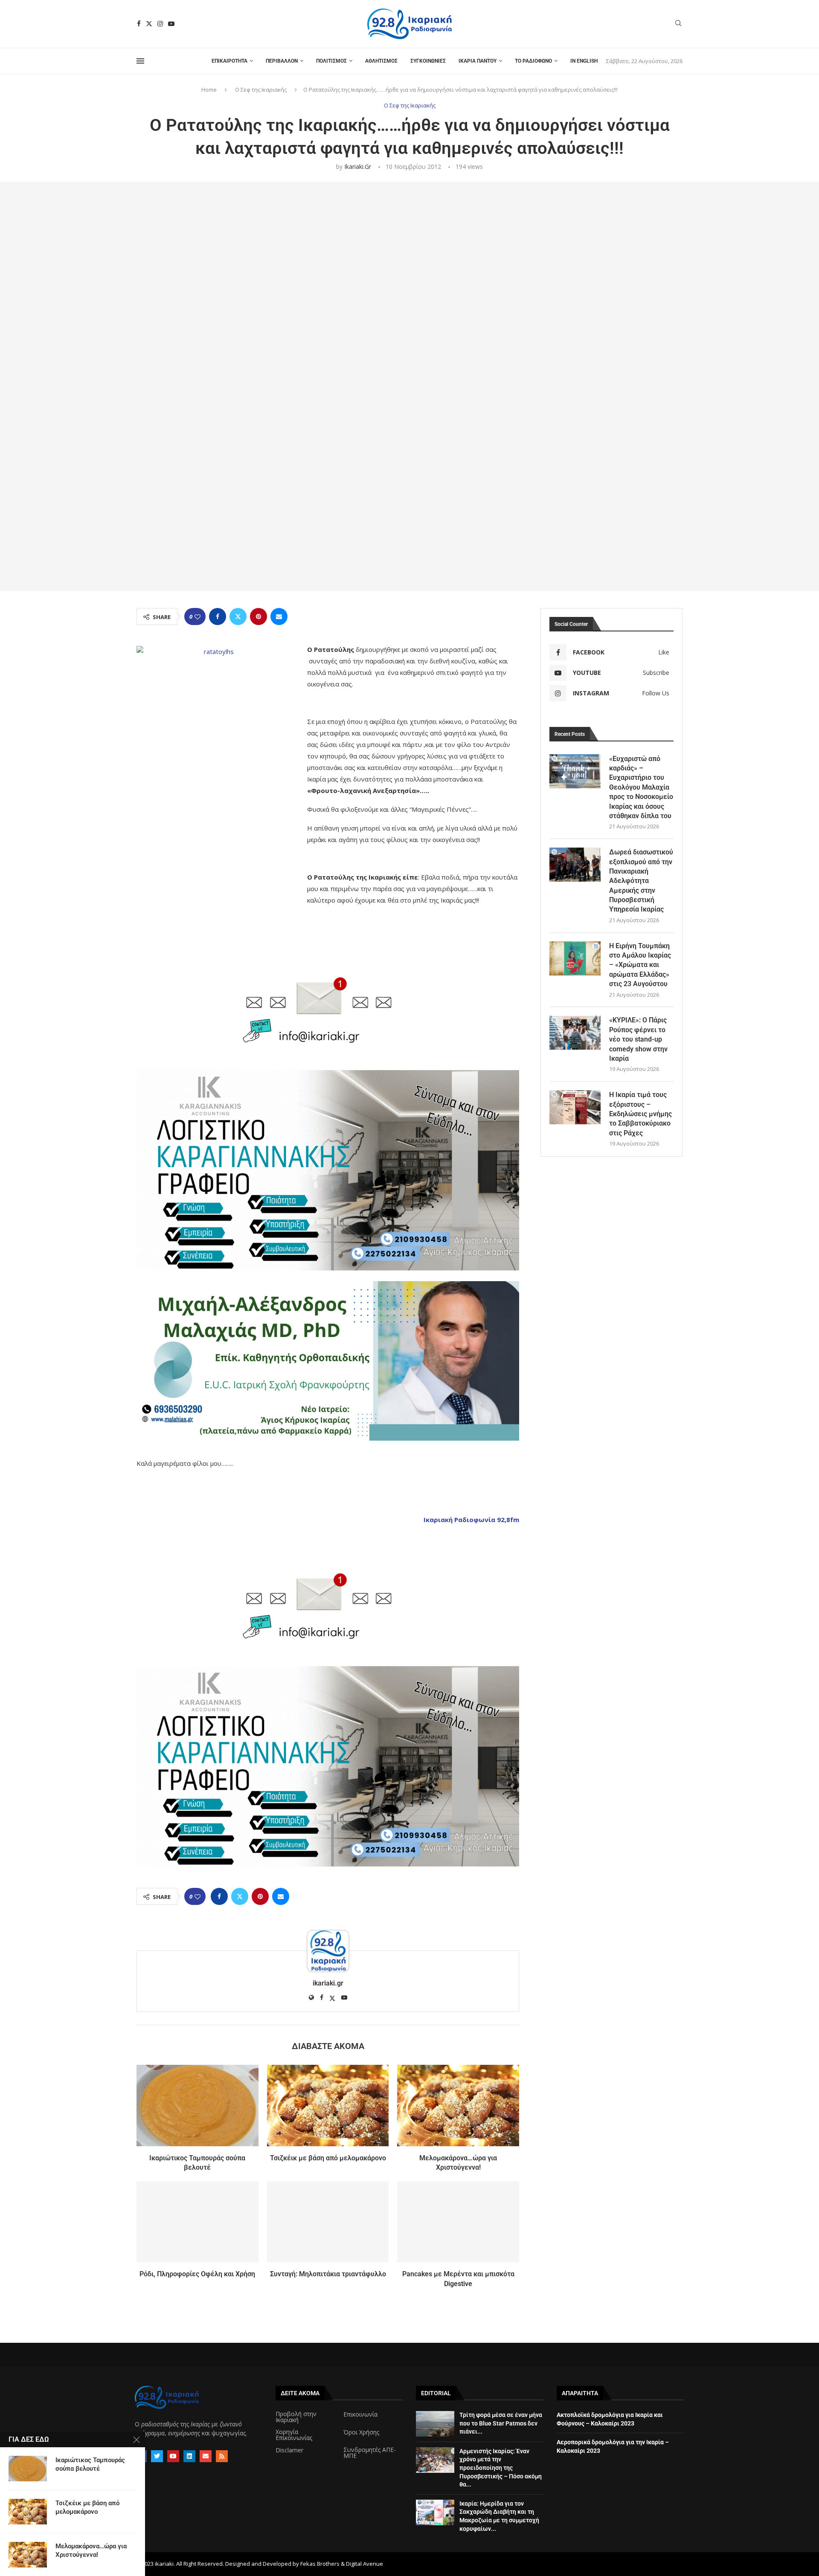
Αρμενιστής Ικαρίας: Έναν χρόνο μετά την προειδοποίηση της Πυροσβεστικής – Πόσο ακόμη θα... (501, 2468)
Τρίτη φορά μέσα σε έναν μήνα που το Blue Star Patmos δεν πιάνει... (501, 2423)
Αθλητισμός (381, 61)
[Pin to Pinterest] (258, 617)
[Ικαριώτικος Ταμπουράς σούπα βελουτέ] (197, 2105)
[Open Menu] (140, 61)
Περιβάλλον (282, 61)
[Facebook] (139, 24)
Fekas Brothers (320, 2564)
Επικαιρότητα (229, 61)
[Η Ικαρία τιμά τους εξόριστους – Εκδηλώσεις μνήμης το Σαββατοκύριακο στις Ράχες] (575, 1107)
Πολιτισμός (331, 61)
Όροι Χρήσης (361, 2432)
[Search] (678, 24)
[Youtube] (171, 24)
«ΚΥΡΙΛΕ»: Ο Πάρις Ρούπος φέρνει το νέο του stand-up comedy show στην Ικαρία (638, 1039)
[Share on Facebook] (218, 617)
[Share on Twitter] (238, 617)
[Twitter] (149, 24)
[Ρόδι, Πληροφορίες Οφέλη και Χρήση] (197, 2222)
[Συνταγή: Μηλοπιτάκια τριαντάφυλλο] (328, 2222)
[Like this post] (197, 617)
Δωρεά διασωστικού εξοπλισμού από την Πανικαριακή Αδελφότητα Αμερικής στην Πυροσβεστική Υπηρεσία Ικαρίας (641, 881)
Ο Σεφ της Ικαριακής (261, 90)
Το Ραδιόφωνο (533, 61)
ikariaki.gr (358, 166)
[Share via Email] (279, 617)
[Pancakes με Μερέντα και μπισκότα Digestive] (458, 2222)
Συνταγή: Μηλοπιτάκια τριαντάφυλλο (328, 2274)
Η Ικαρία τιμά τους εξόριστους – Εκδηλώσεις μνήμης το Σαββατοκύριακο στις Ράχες (640, 1114)
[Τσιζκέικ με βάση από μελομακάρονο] (328, 2105)
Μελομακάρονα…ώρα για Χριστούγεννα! (91, 2550)
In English (584, 61)
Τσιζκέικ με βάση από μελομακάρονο (328, 2158)
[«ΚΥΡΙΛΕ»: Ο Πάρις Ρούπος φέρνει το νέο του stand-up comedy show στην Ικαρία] (575, 1033)
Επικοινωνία (360, 2414)
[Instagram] (160, 24)
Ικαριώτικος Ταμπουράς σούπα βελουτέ (90, 2464)
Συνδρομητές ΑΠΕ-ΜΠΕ (370, 2453)
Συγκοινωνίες (428, 61)
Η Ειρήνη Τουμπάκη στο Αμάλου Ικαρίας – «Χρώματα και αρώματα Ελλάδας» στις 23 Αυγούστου (640, 965)
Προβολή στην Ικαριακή (296, 2417)
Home (209, 90)
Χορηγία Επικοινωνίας (294, 2435)
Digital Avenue (364, 2564)
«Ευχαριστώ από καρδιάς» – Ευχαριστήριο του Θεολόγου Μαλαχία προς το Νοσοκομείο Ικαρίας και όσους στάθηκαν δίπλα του (641, 787)
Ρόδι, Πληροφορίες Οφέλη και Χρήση (197, 2274)
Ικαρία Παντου (478, 61)
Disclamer (289, 2450)
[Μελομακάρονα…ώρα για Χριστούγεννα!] (458, 2105)
